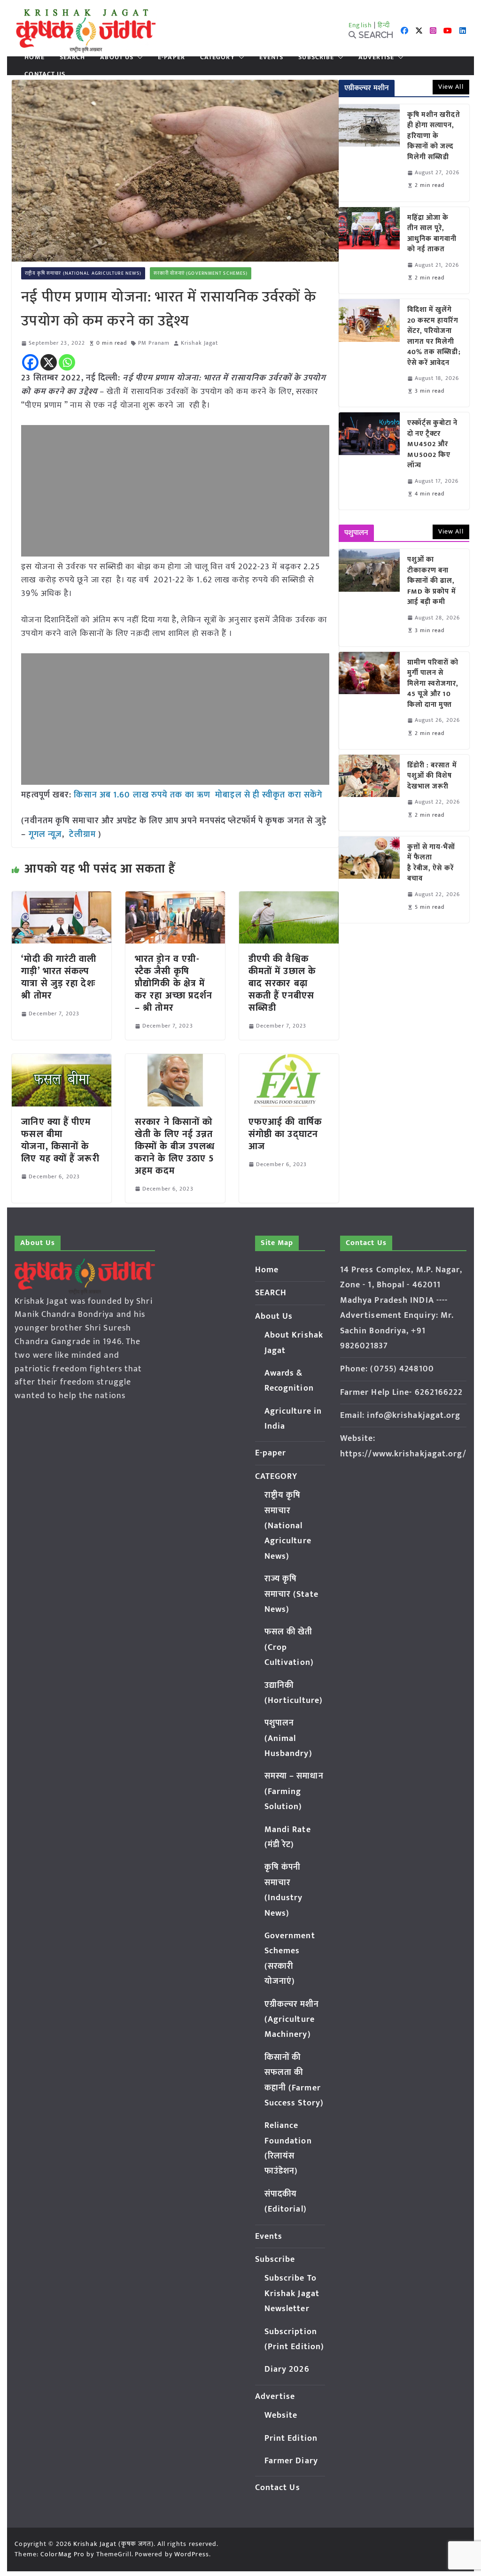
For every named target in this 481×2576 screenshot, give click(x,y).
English (360, 25)
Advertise (376, 57)
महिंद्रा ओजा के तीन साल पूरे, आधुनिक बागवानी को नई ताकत (432, 234)
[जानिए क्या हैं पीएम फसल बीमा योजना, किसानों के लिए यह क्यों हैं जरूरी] (62, 1060)
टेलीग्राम (84, 835)
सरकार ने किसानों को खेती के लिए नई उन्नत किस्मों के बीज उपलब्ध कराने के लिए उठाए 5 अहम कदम (175, 1146)
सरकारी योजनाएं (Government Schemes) (201, 273)
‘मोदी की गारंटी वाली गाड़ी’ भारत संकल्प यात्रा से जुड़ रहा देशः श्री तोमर (59, 977)
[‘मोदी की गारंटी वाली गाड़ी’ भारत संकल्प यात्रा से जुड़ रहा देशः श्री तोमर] (62, 898)
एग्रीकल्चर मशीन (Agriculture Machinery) (292, 2020)
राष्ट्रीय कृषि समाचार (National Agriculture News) (83, 273)
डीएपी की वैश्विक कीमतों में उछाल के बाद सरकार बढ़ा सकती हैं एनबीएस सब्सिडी (282, 983)
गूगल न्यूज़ (44, 835)
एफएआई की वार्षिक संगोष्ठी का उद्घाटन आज (285, 1134)
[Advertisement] (175, 491)
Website (281, 2415)
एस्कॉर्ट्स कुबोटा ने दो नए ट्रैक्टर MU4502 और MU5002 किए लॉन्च (433, 445)
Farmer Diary (291, 2461)
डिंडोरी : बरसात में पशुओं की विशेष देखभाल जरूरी (432, 776)
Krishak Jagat (199, 343)
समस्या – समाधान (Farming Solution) (294, 1791)
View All (451, 87)
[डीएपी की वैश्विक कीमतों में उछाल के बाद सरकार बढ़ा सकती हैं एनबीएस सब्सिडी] (289, 898)
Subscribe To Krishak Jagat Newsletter (292, 2294)
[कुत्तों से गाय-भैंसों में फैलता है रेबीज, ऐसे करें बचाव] (369, 880)
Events (272, 57)
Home (34, 57)
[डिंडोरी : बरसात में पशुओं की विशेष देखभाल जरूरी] (369, 793)
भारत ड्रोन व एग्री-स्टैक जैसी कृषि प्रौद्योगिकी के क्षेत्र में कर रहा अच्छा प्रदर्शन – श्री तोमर (174, 983)
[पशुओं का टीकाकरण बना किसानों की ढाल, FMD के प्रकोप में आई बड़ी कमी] (369, 598)
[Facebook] (30, 362)
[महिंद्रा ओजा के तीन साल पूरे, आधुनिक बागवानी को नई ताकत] (369, 250)
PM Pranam (154, 343)
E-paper (171, 57)
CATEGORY (217, 57)
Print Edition (291, 2438)
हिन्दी (384, 25)
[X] (49, 362)
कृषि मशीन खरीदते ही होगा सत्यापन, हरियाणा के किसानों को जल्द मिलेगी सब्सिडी (434, 136)
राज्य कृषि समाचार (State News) (291, 1594)
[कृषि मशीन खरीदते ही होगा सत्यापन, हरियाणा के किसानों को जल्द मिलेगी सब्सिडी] (369, 153)
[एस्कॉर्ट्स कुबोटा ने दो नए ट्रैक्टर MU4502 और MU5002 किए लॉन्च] (369, 461)
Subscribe (316, 57)
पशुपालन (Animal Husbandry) (288, 1738)
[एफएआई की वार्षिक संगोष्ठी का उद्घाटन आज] (289, 1060)
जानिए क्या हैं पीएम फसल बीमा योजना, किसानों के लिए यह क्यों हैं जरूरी (60, 1140)
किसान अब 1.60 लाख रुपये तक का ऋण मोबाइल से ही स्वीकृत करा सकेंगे (197, 795)
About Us (117, 57)
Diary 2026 (287, 2369)
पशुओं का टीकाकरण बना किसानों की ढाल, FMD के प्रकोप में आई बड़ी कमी (432, 581)
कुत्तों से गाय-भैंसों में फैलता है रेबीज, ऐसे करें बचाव (431, 863)
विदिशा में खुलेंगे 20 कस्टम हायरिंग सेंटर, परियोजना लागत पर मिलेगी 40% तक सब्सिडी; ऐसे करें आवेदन (434, 337)
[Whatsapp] (67, 362)
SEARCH (73, 57)
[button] (138, 57)
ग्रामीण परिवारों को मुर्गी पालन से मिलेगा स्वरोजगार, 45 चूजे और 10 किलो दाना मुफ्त (433, 684)
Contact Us (45, 74)
